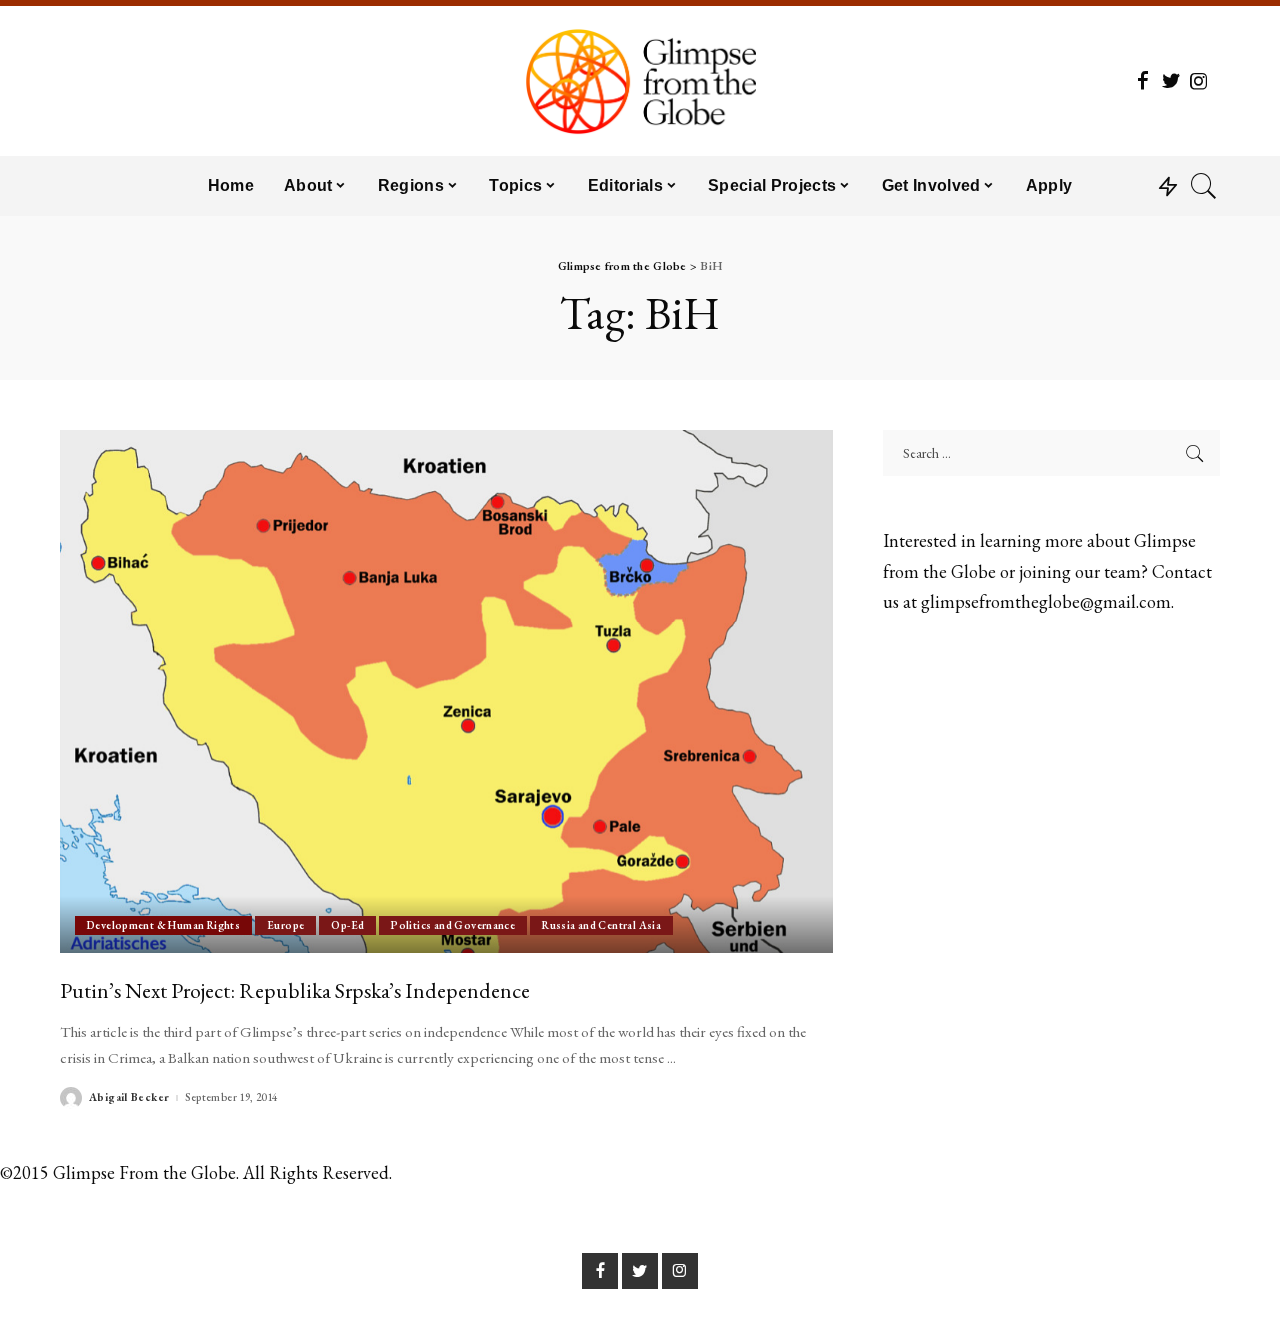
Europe (285, 925)
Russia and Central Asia (601, 925)
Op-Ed (347, 925)
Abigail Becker (129, 1097)
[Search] (1204, 186)
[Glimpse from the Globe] (640, 81)
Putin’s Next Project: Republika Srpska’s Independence (295, 990)
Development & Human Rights (163, 925)
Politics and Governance (453, 925)
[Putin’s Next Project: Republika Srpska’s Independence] (446, 691)
